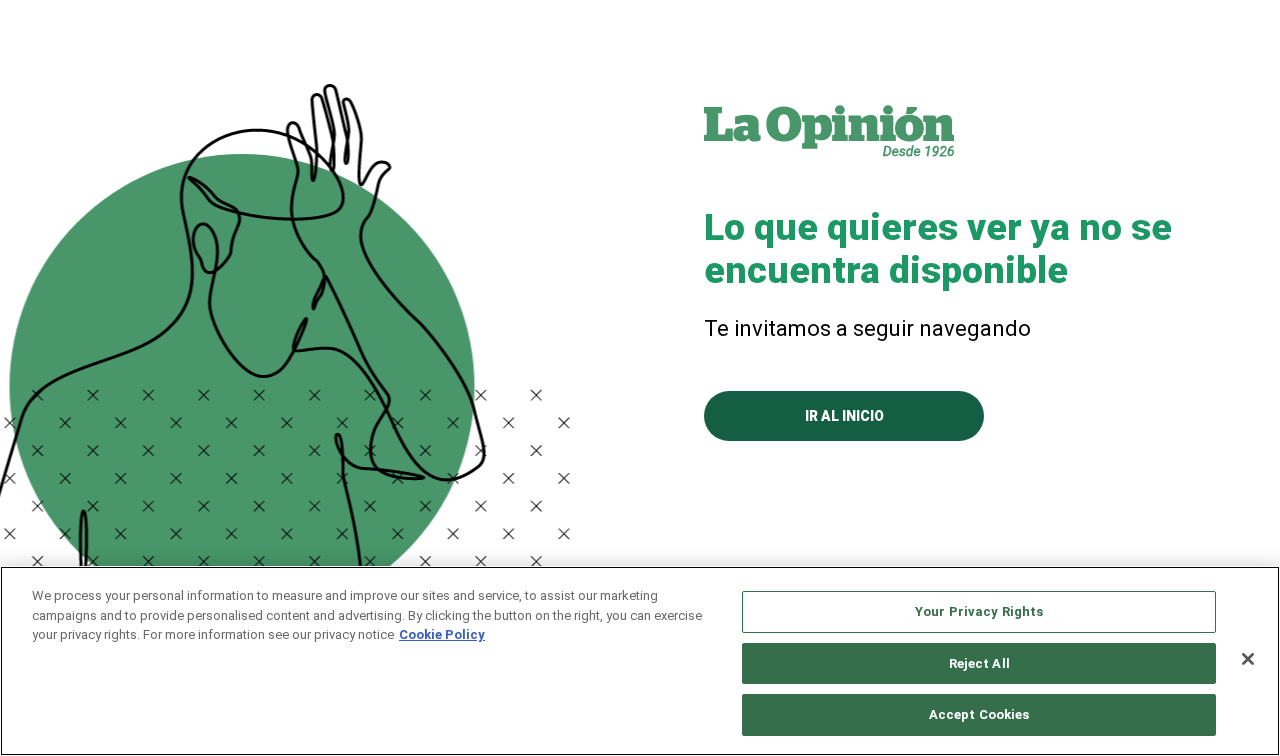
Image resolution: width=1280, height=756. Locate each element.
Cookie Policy (442, 634)
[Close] (1248, 659)
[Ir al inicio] (829, 130)
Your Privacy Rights (979, 611)
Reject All (979, 663)
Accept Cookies (979, 714)
